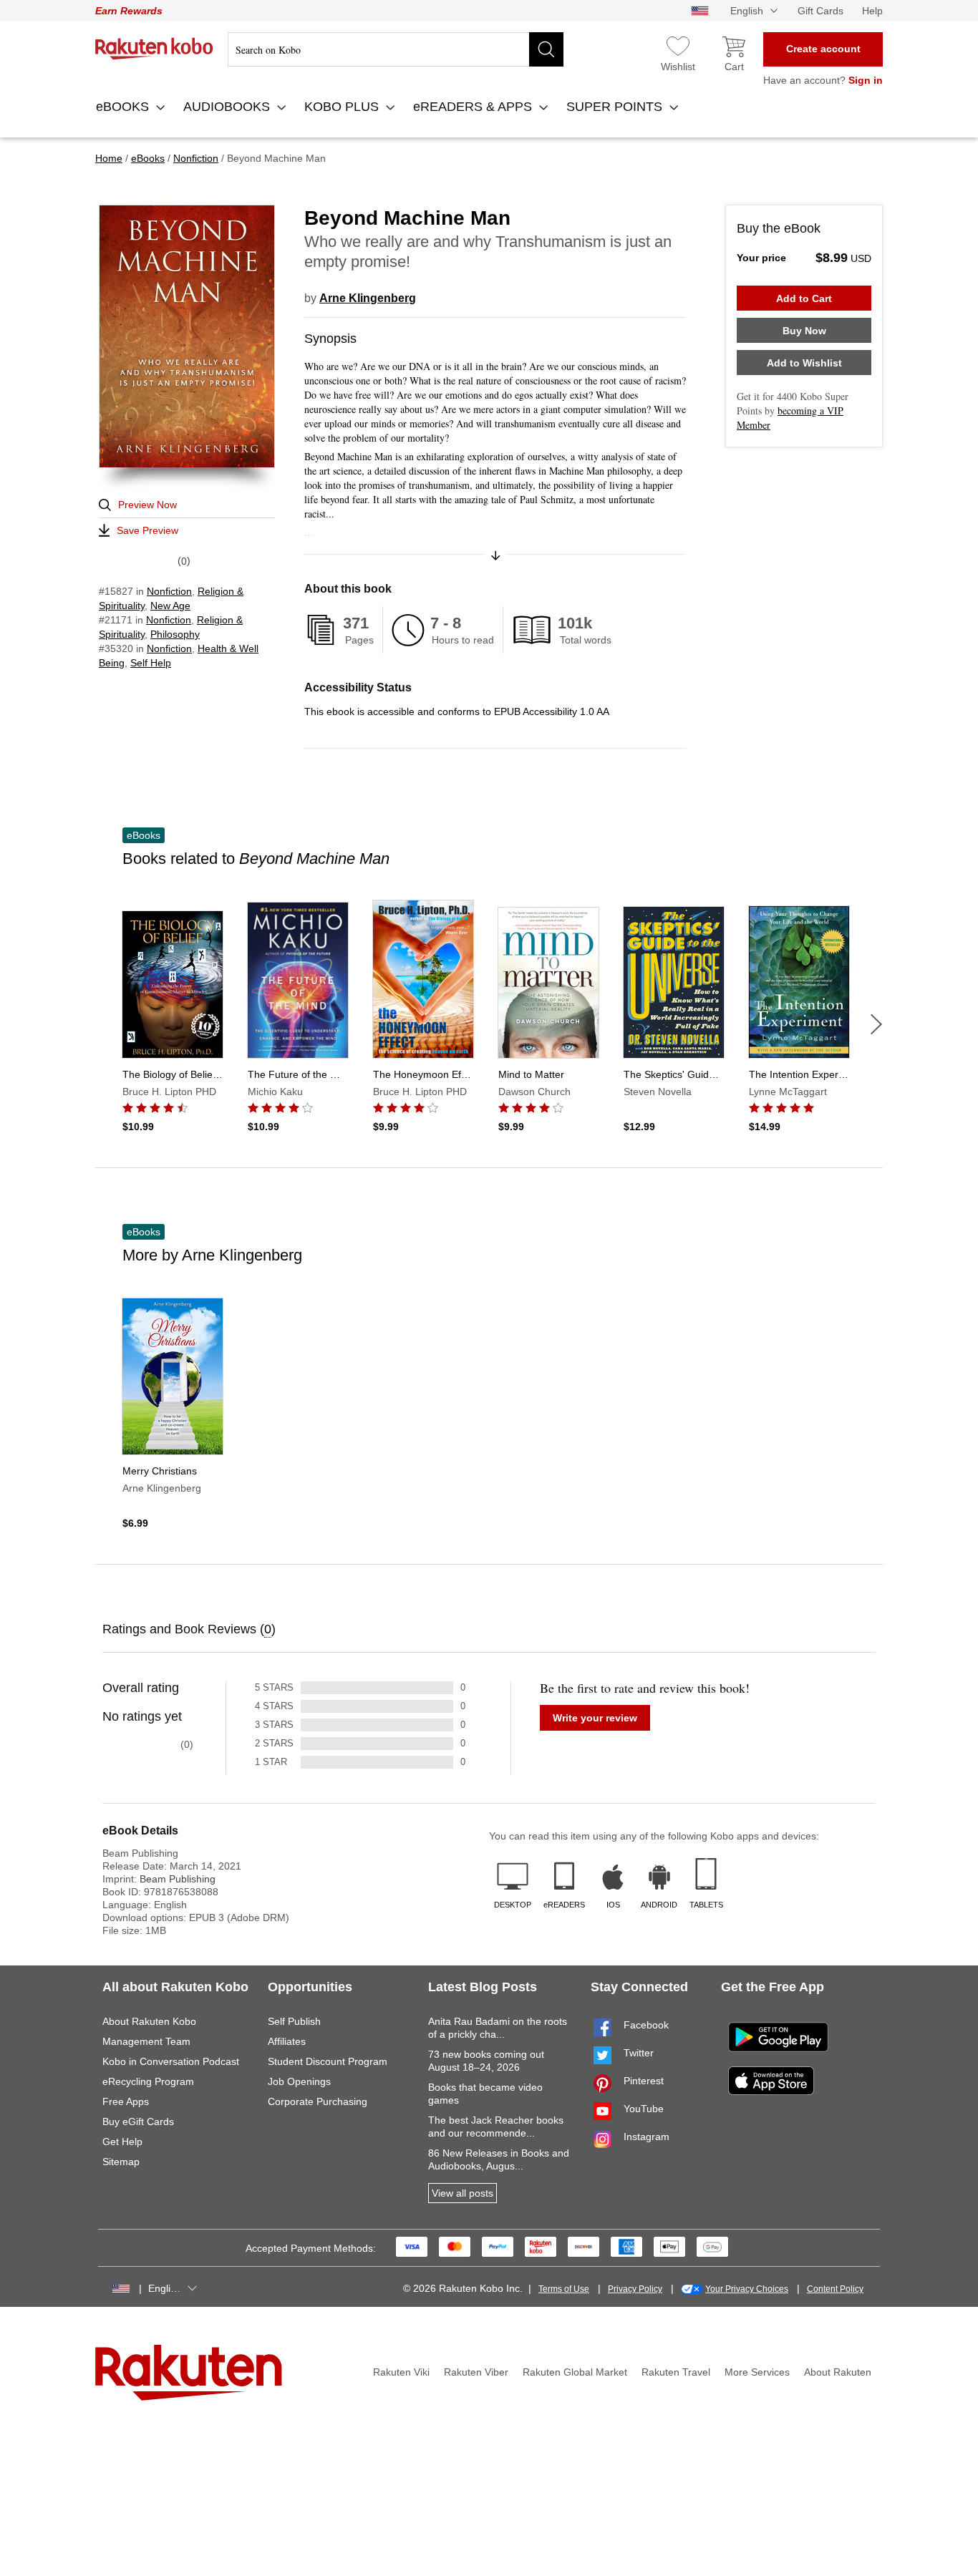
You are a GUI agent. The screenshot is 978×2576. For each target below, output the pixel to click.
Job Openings (299, 2081)
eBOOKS (124, 107)
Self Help (151, 663)
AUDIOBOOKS (228, 107)
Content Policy (835, 2289)
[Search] (546, 49)
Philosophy (175, 634)
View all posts (463, 2193)
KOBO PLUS (343, 107)
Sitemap (121, 2162)
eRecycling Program (148, 2081)
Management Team (146, 2041)
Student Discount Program (328, 2061)
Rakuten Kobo (154, 49)
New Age (170, 606)
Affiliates (287, 2041)
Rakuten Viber (476, 2372)
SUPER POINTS (616, 107)
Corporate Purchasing (318, 2101)
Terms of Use (564, 2289)
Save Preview (147, 530)
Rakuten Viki (401, 2372)
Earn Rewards (129, 11)
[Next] (876, 1024)
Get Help (122, 2142)
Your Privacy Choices (747, 2289)
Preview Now (147, 505)
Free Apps (126, 2101)
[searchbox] (396, 49)
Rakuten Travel (676, 2372)
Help (872, 11)
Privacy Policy (635, 2289)
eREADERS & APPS (474, 107)
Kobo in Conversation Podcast (171, 2061)
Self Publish (294, 2021)
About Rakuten (838, 2372)
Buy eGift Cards (138, 2121)
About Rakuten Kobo (149, 2021)
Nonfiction (169, 591)
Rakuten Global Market (575, 2372)
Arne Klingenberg (368, 298)
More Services (757, 2372)
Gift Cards (820, 11)
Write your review (595, 1718)
